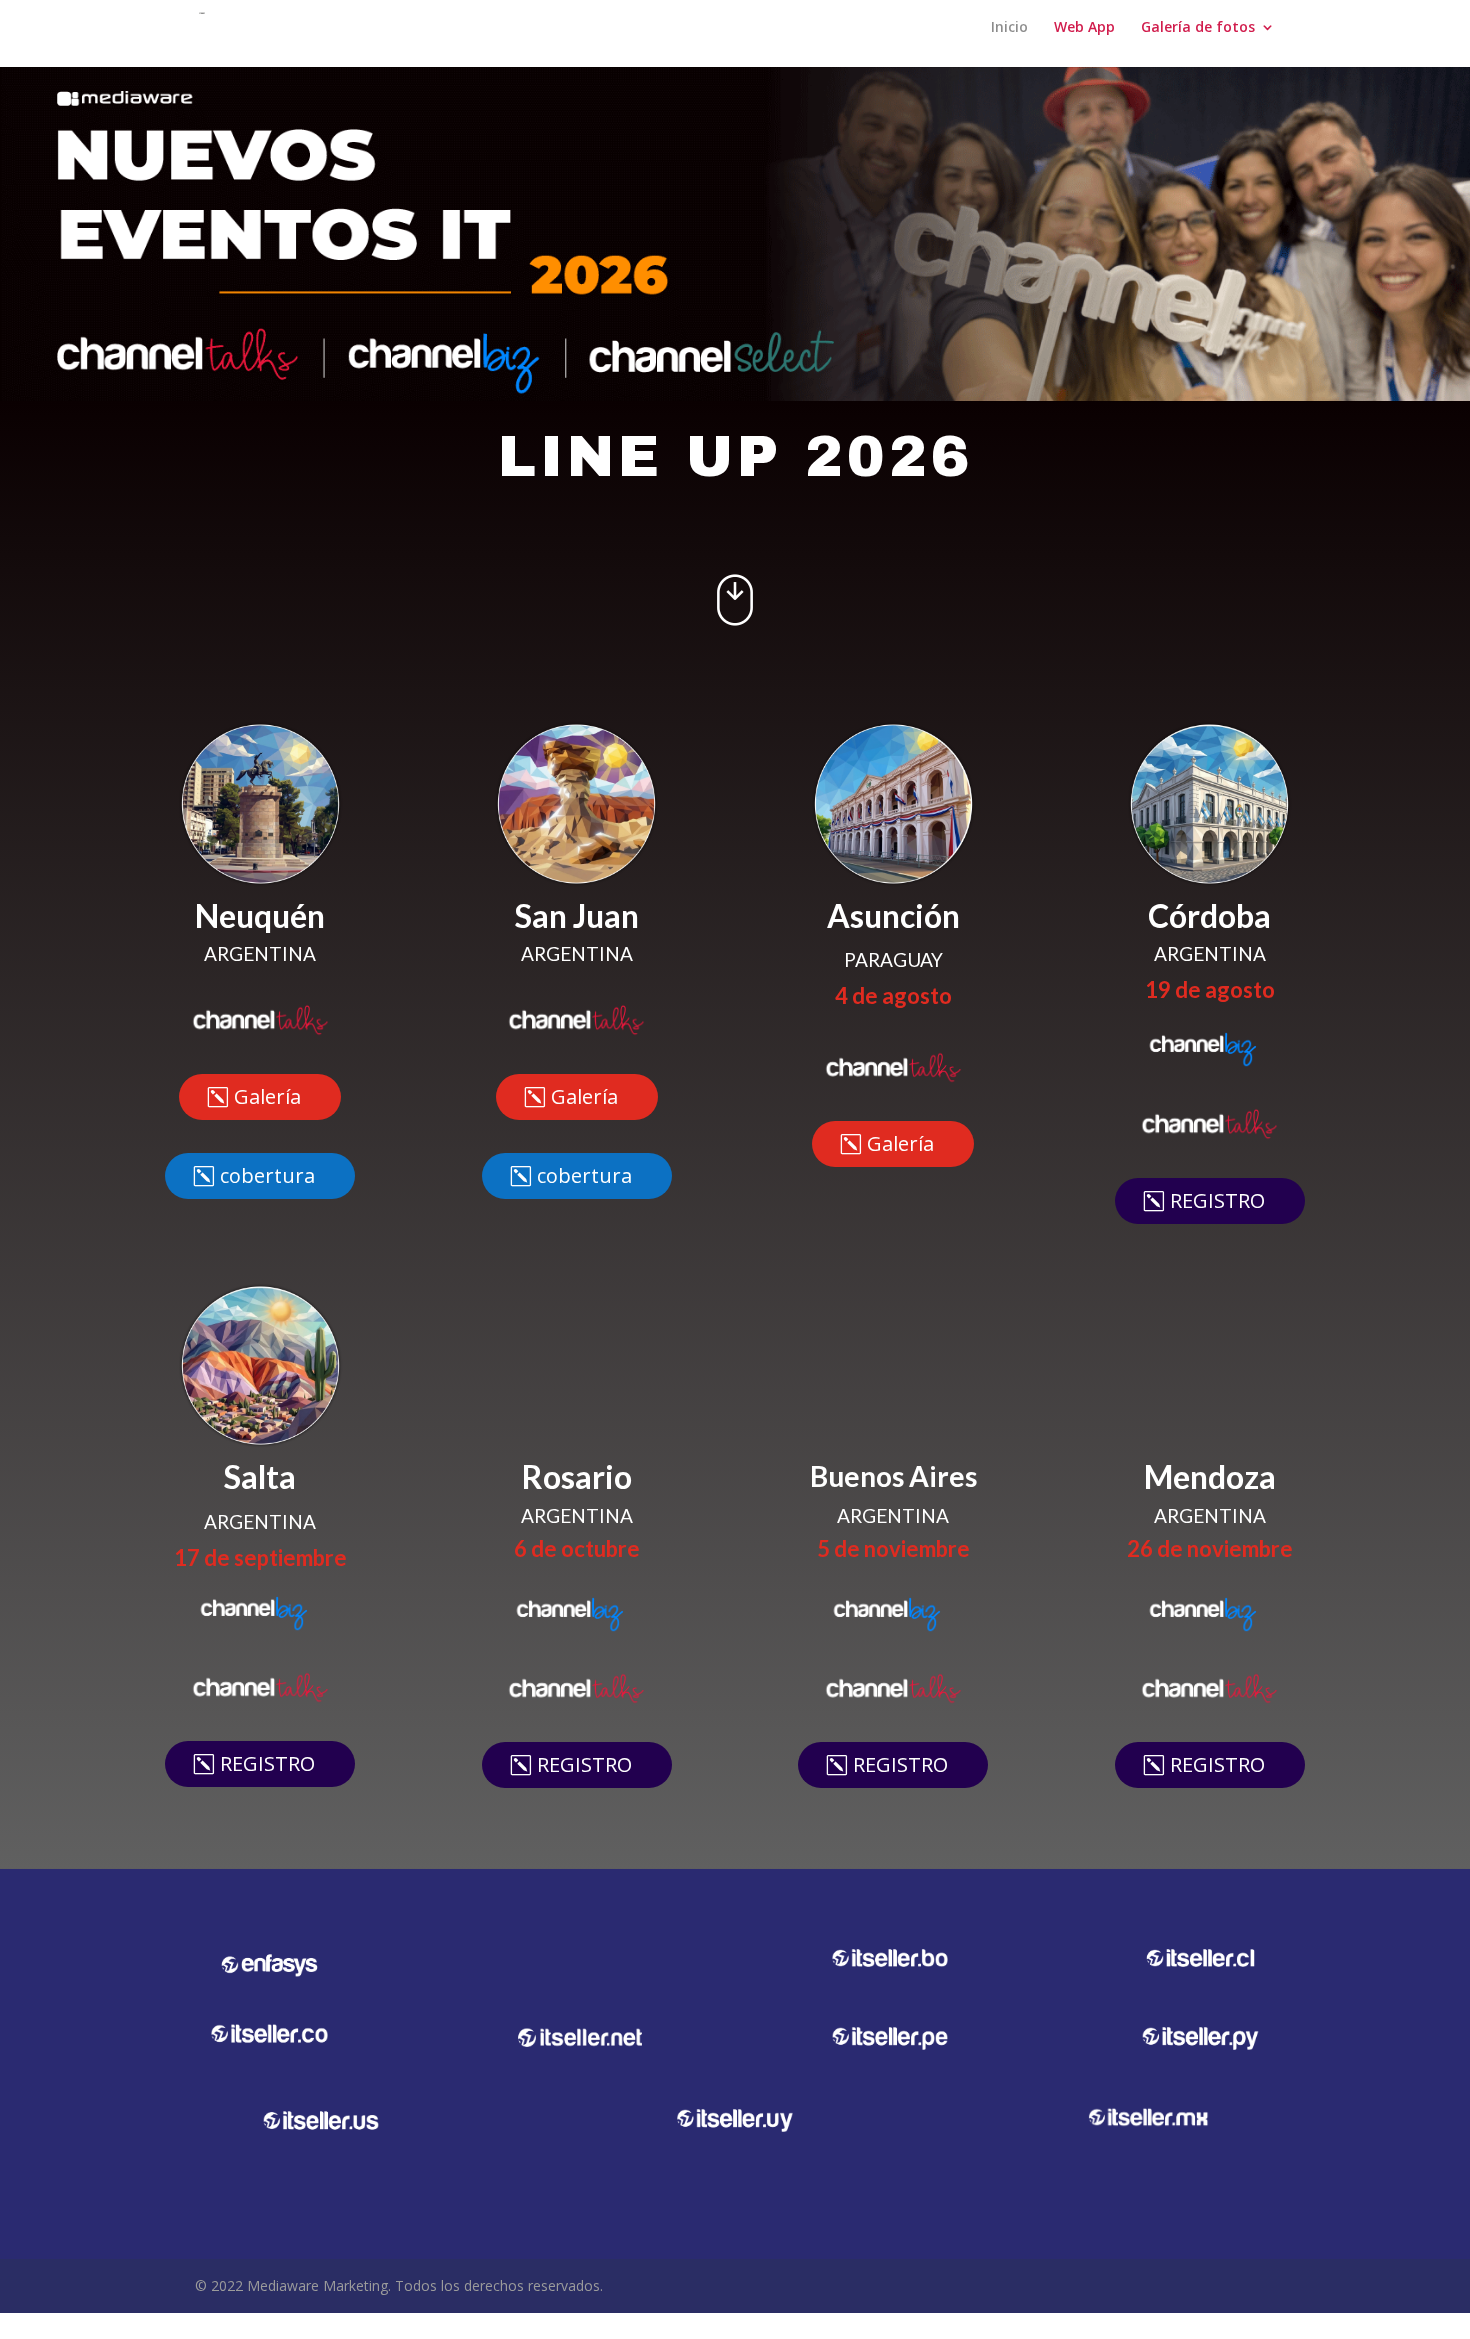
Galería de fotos (1198, 41)
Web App (1084, 41)
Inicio (1009, 41)
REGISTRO (1217, 1225)
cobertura (267, 1200)
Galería (267, 1121)
